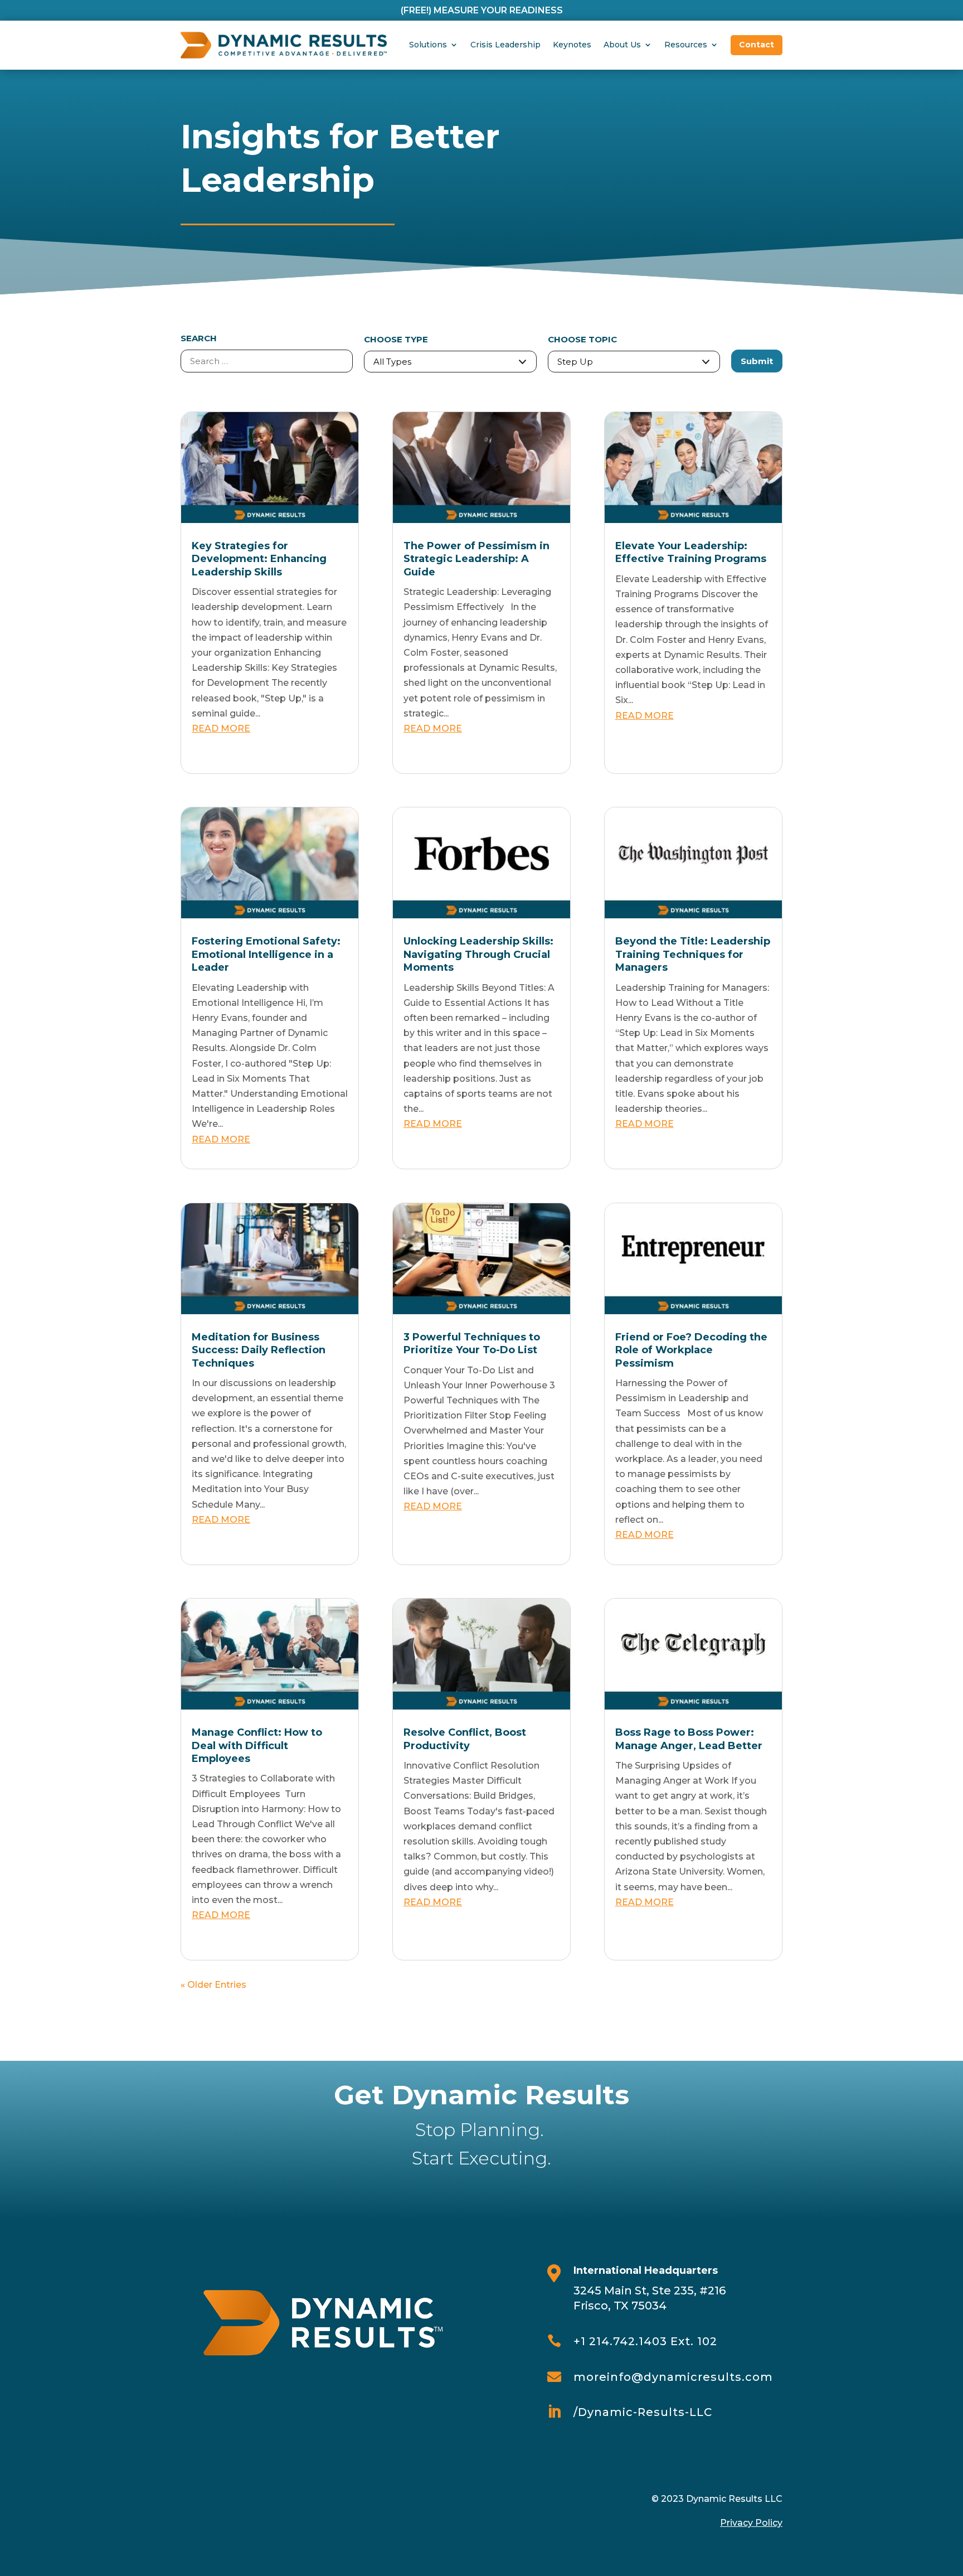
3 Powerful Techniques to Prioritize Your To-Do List (472, 1343)
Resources (686, 45)
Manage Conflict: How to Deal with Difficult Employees (257, 1745)
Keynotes (572, 45)
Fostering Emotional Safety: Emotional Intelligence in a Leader (266, 954)
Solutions (428, 45)
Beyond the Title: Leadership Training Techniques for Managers (693, 954)
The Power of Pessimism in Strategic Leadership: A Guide (476, 559)
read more (221, 728)
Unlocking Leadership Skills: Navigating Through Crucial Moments (478, 954)
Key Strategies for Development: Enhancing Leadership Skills (259, 559)
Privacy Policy (751, 2523)
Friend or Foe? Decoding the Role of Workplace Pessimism (691, 1350)
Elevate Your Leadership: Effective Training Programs (691, 552)
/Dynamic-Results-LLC (643, 2412)
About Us (622, 45)
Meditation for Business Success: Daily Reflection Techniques (259, 1350)
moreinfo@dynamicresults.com (673, 2377)
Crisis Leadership (505, 45)
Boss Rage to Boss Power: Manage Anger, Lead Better (689, 1739)
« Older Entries (213, 1985)
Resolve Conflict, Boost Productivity (465, 1739)
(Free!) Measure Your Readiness (482, 10)
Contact (757, 45)
